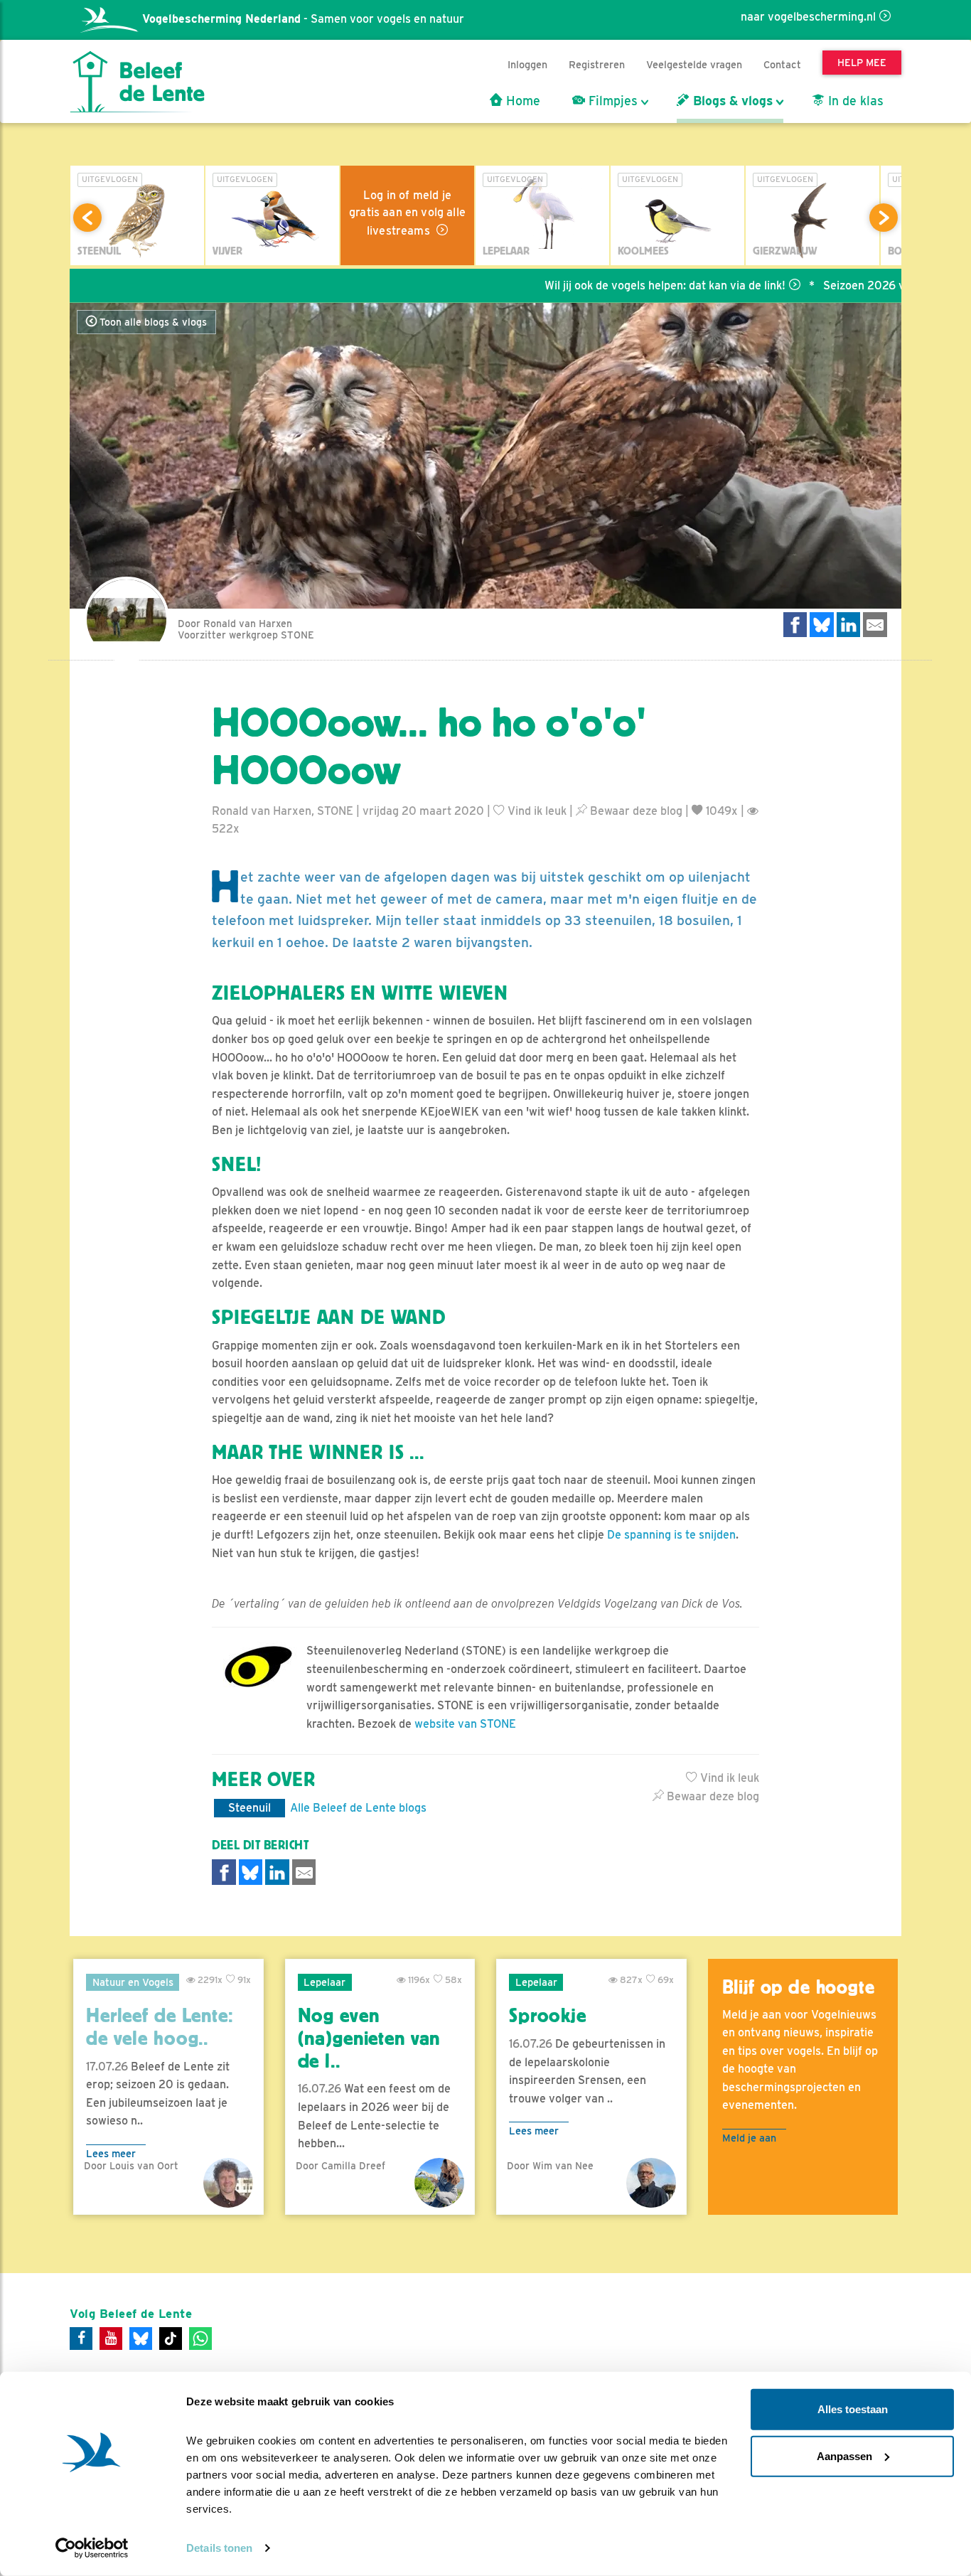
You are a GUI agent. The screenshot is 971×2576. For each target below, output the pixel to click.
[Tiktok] (171, 2339)
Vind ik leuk (536, 811)
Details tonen (219, 2548)
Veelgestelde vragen (694, 64)
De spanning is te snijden (671, 1535)
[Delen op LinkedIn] (849, 625)
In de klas (854, 101)
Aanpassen (844, 2455)
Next (884, 218)
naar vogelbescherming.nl (808, 17)
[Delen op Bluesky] (822, 625)
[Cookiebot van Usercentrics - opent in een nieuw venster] (92, 2548)
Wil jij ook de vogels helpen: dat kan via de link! (607, 285)
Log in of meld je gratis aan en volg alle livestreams (407, 213)
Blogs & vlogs (731, 101)
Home (521, 101)
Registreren (597, 64)
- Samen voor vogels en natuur (303, 19)
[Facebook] (81, 2339)
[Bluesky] (141, 2339)
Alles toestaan (853, 2409)
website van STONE (465, 1724)
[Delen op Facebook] (795, 625)
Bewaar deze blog (635, 811)
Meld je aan (749, 2138)
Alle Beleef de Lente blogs (358, 1808)
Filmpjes (611, 101)
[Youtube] (111, 2339)
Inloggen (527, 64)
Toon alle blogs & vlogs (152, 322)
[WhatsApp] (200, 2339)
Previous (87, 218)
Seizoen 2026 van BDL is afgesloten (860, 285)
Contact (782, 64)
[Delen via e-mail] (875, 625)
